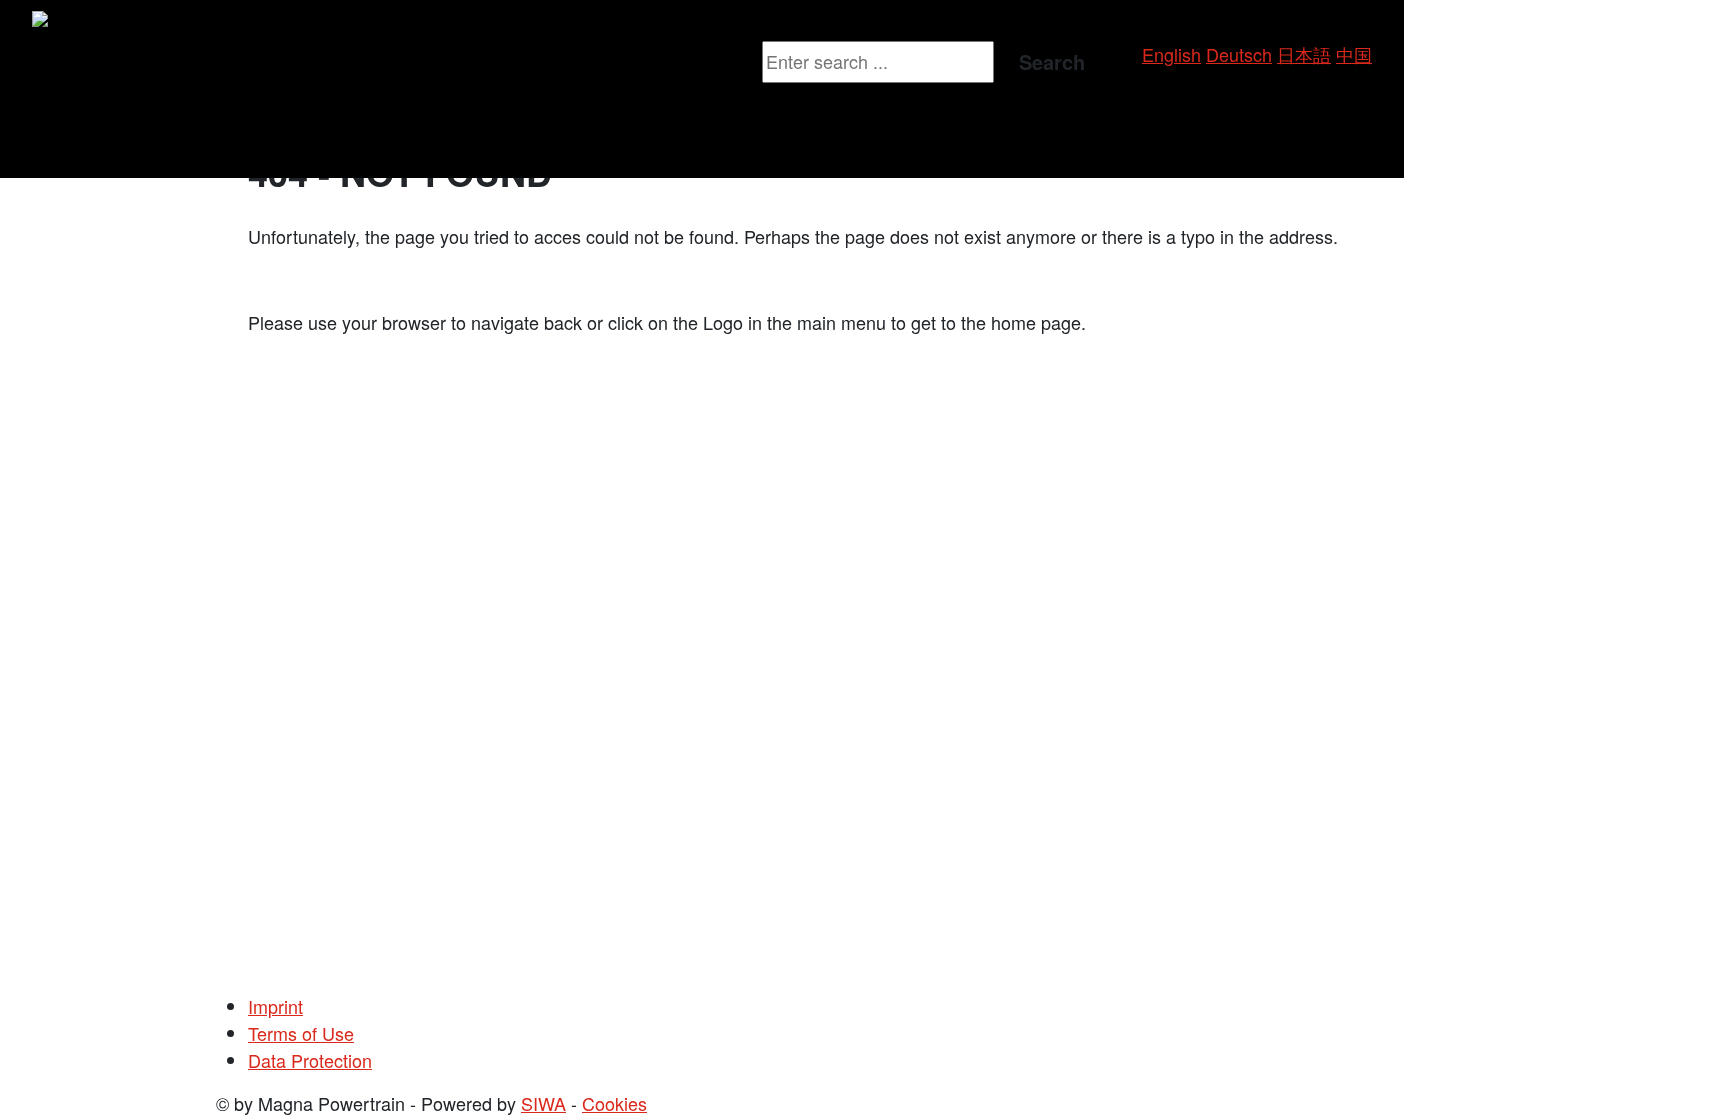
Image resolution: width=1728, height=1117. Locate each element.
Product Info (88, 62)
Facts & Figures (691, 105)
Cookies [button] (614, 1103)
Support (185, 62)
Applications (88, 105)
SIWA (543, 1103)
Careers (581, 62)
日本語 (1304, 54)
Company (667, 62)
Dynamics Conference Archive (274, 148)
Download (493, 62)
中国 (1354, 54)
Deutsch (1239, 54)
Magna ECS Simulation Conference (295, 105)
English (1171, 54)
